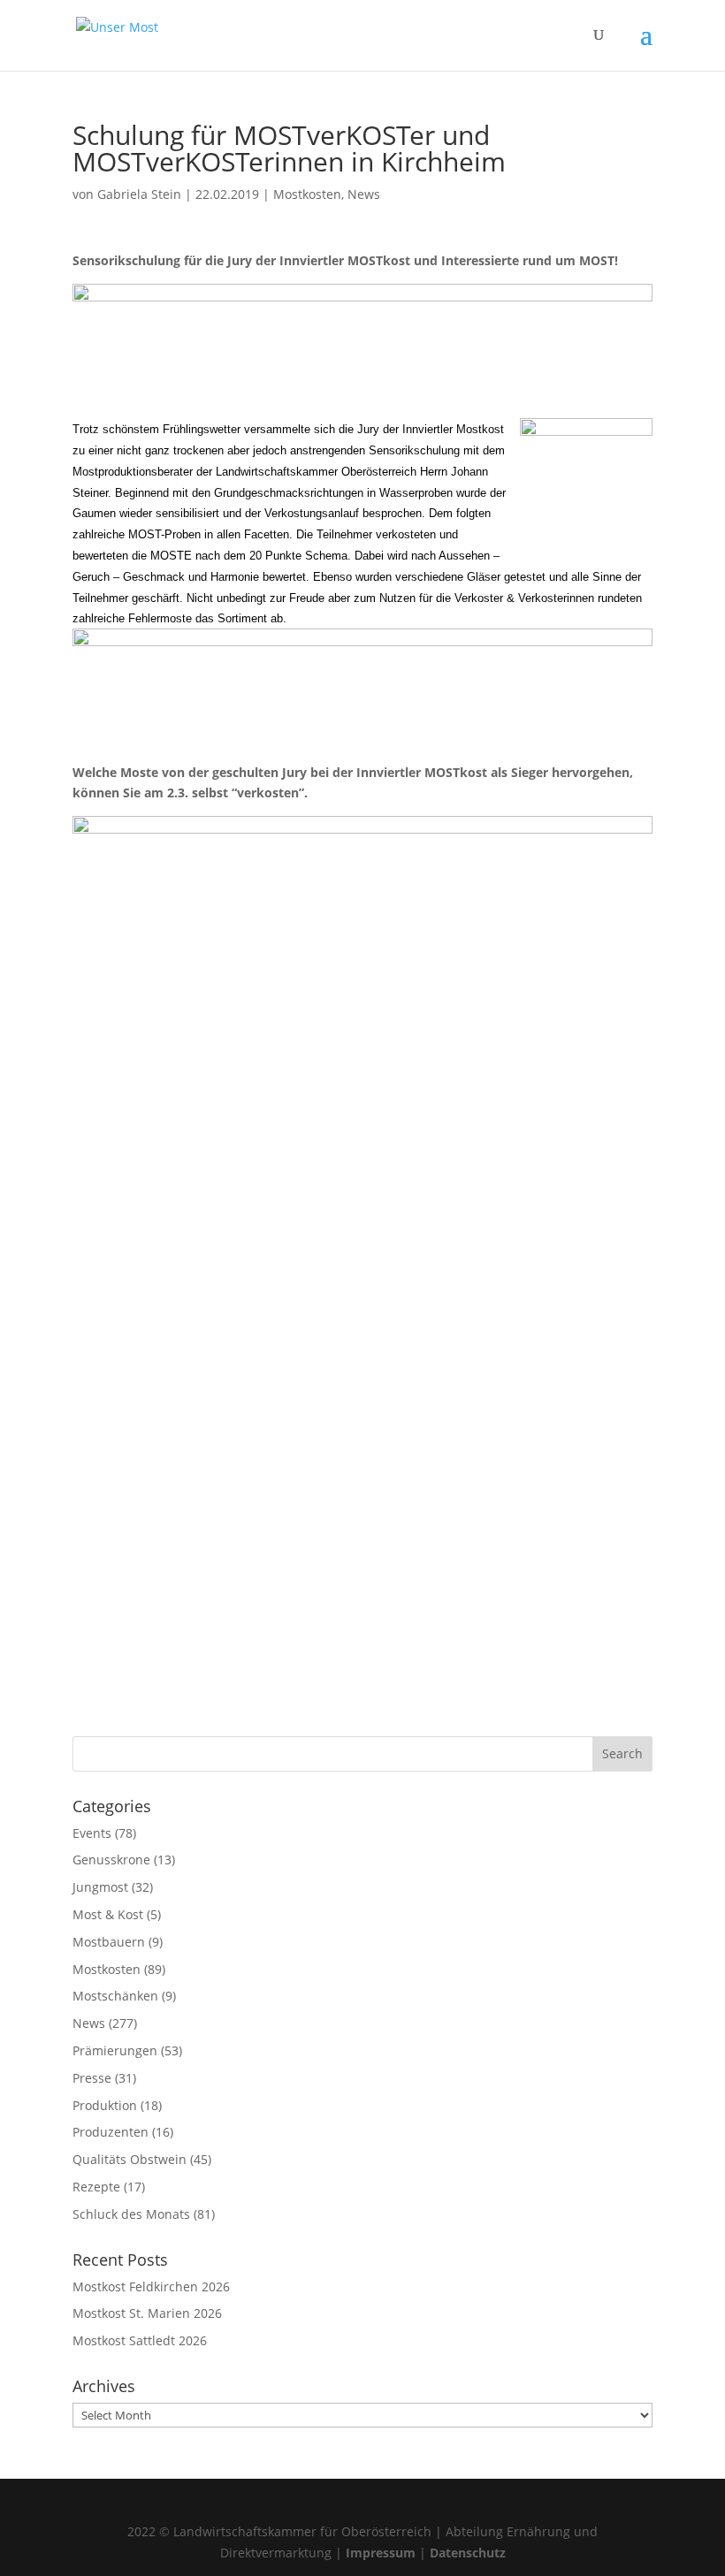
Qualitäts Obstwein (130, 2159)
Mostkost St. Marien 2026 (147, 2313)
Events (92, 1833)
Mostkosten (307, 194)
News (364, 194)
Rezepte (96, 2187)
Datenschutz (468, 2553)
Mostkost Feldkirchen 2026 (151, 2286)
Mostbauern (109, 1942)
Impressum (381, 2553)
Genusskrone (111, 1860)
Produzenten (111, 2132)
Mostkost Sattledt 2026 (140, 2340)
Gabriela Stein (139, 194)
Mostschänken (115, 1996)
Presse (92, 2078)
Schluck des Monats (131, 2214)
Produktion (105, 2105)
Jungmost (100, 1887)
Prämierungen (115, 2050)
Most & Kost (108, 1914)
